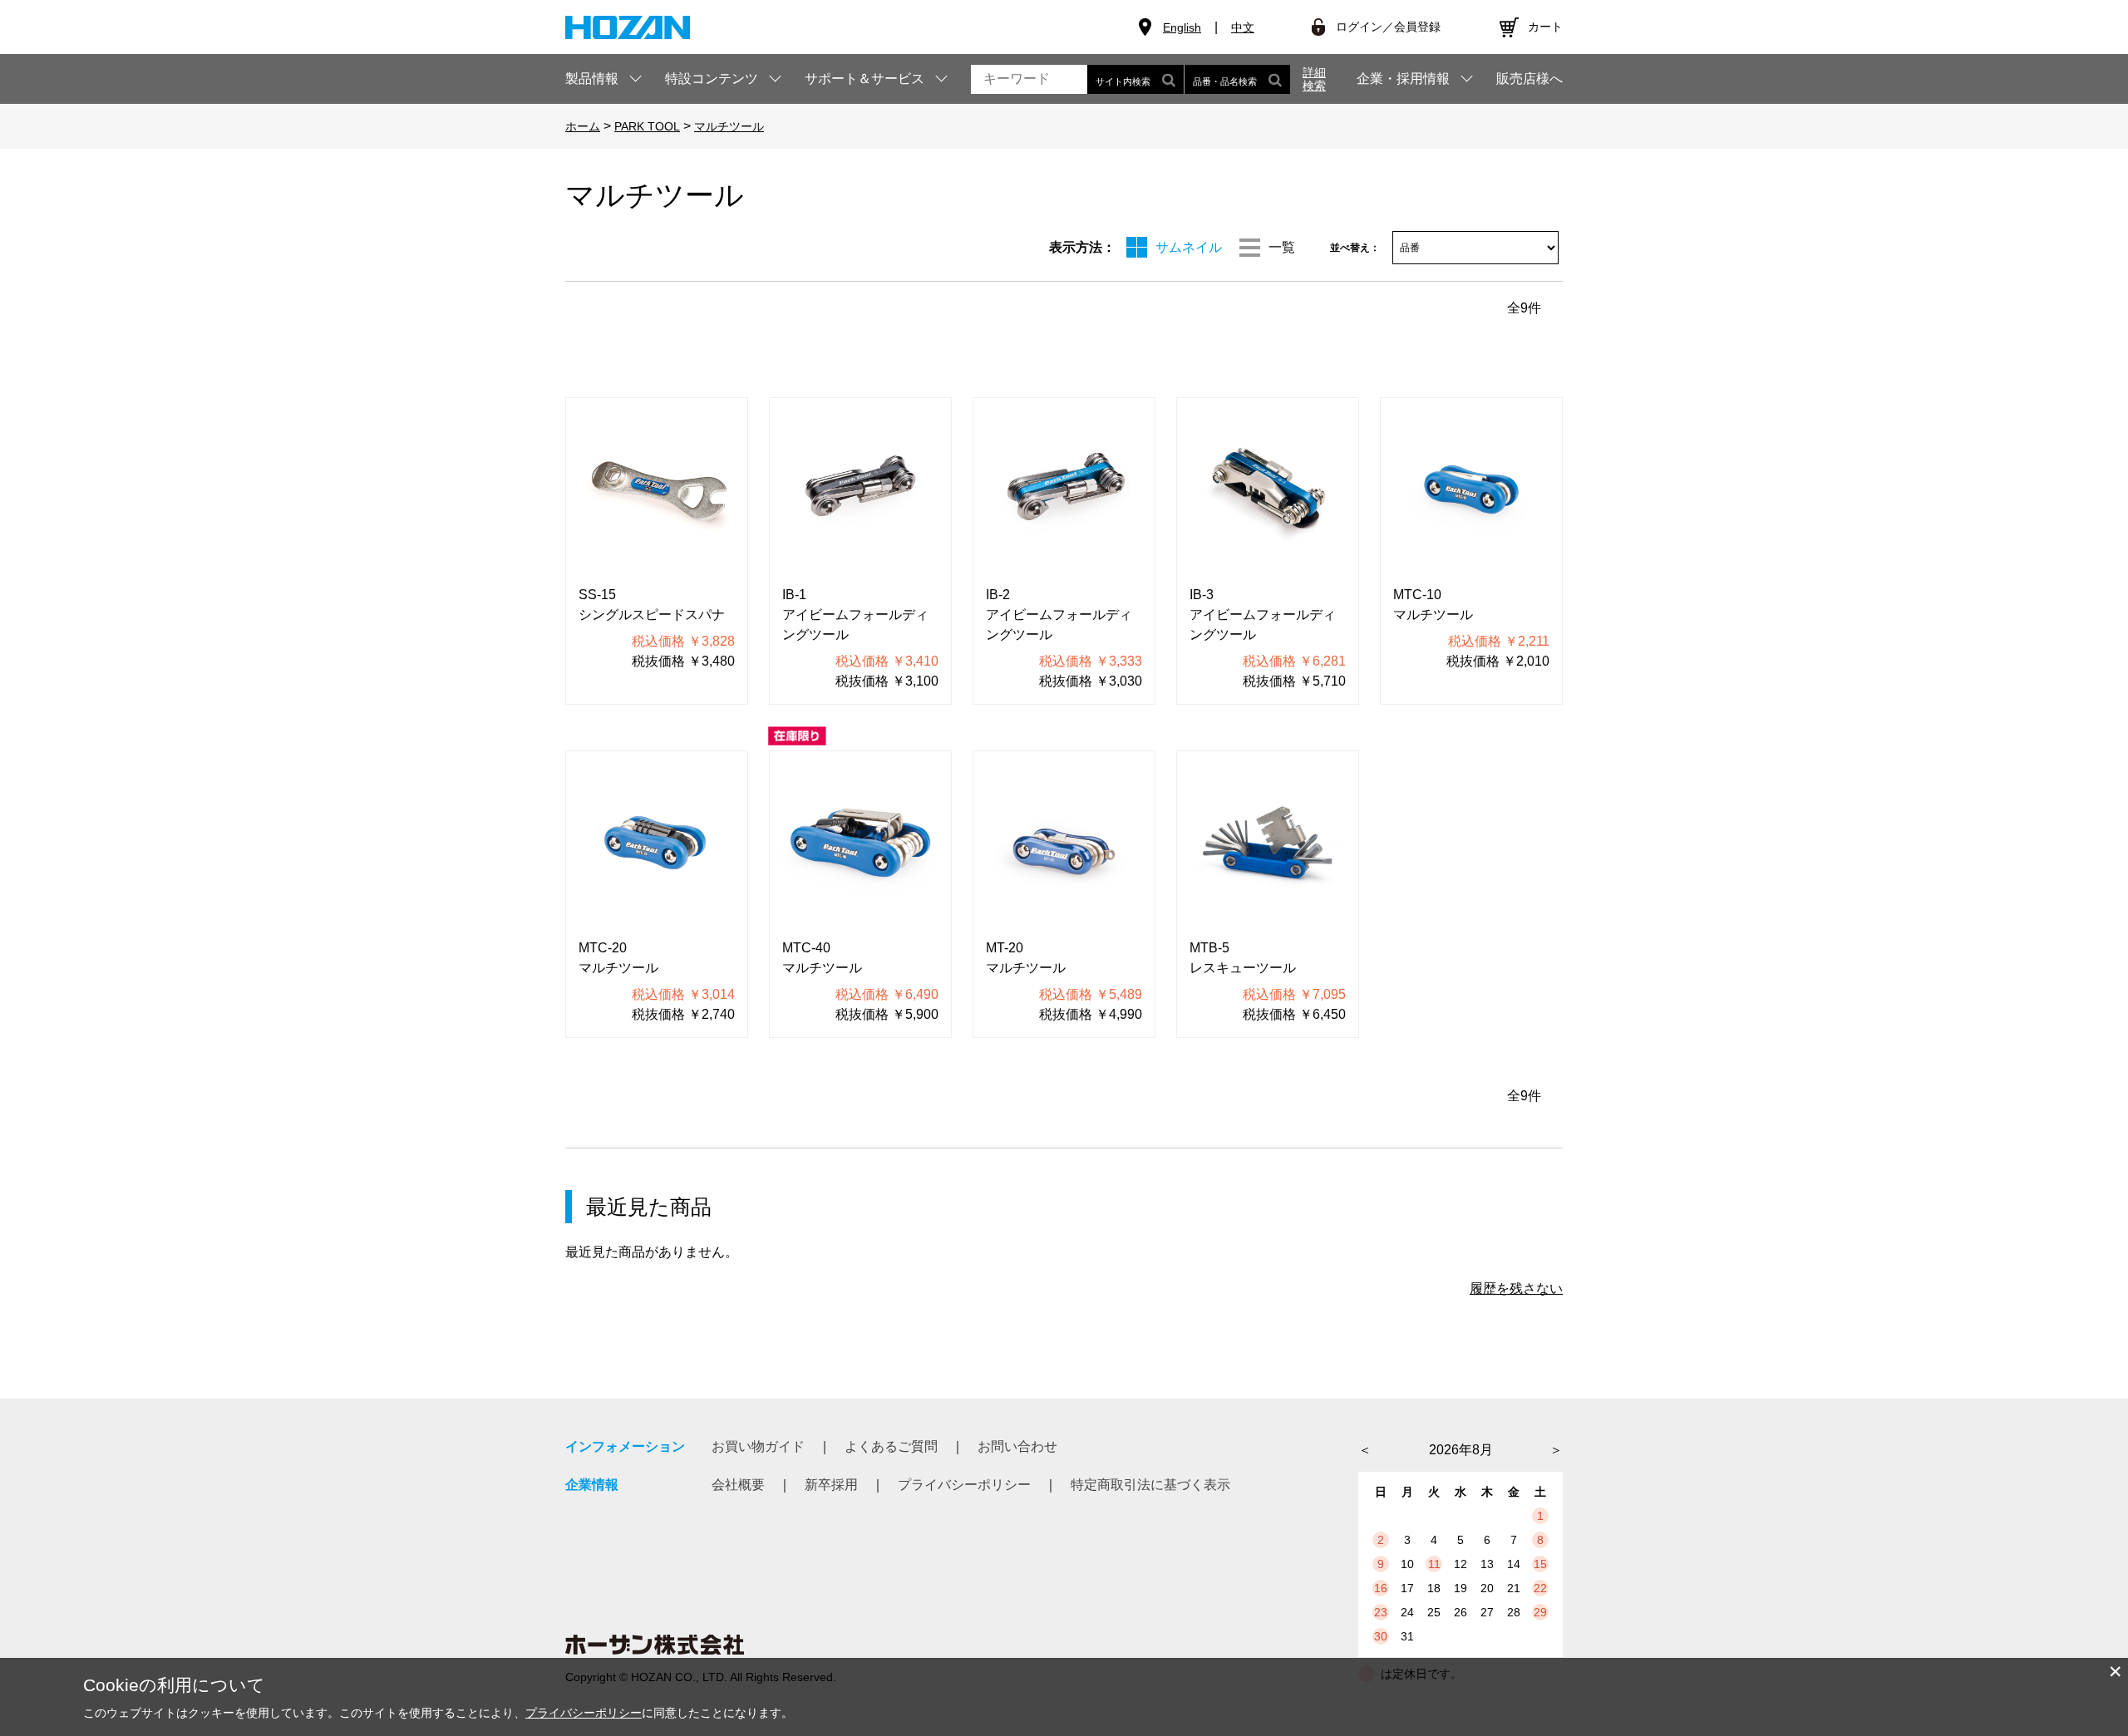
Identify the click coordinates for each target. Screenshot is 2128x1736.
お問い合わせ (1017, 1446)
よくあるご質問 (891, 1446)
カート (1545, 27)
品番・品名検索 (1225, 81)
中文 (1243, 27)
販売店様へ (1529, 79)
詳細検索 (1314, 79)
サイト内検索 (1123, 81)
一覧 (1282, 247)
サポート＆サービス (864, 79)
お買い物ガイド (758, 1446)
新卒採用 (831, 1485)
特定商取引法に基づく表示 (1150, 1485)
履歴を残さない (1516, 1288)
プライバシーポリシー (964, 1485)
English (1182, 27)
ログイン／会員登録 (1388, 27)
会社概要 (738, 1485)
